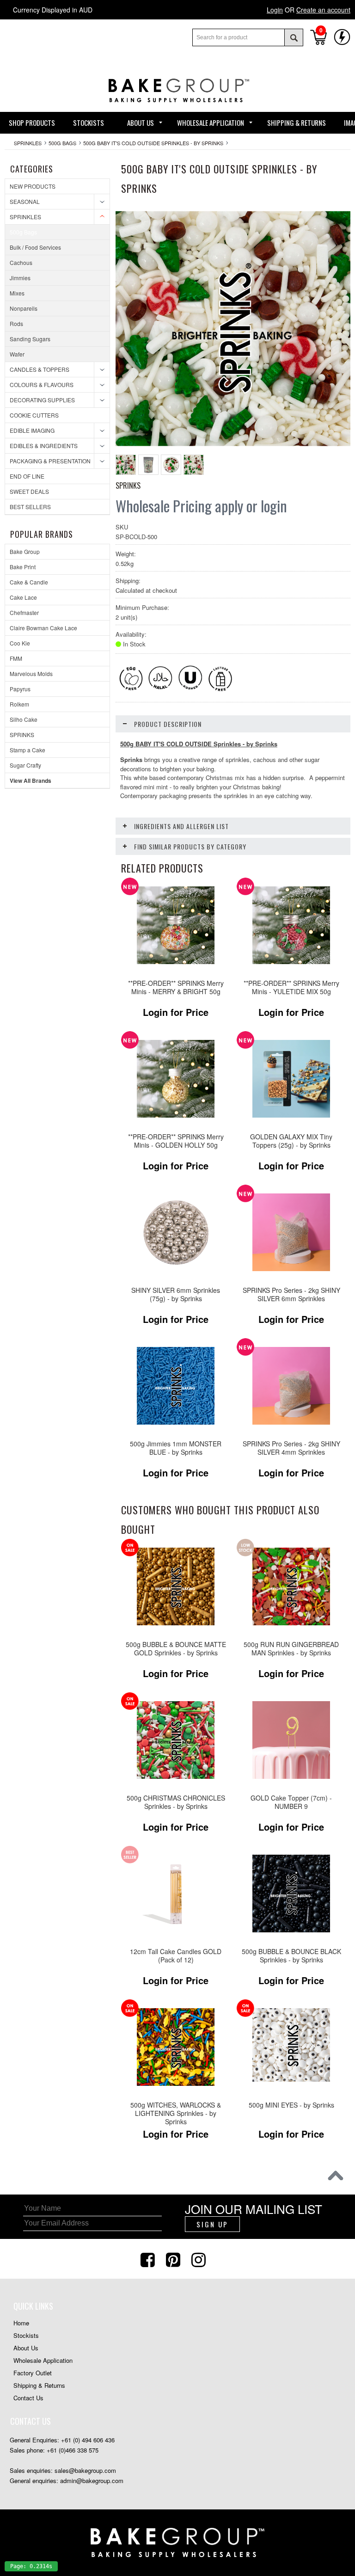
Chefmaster (24, 612)
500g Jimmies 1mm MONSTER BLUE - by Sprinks (176, 1448)
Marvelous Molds (31, 673)
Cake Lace (23, 597)
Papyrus (20, 689)
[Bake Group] (177, 109)
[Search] (294, 37)
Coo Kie (20, 643)
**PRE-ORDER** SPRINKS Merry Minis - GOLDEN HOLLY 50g (176, 1141)
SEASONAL (25, 201)
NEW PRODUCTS (33, 186)
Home (21, 2323)
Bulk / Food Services (35, 247)
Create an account (323, 10)
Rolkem (19, 704)
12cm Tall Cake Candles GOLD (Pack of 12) (176, 1956)
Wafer (17, 354)
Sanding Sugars (30, 339)
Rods (16, 323)
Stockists (26, 2335)
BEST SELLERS (30, 507)
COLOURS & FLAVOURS (42, 384)
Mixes (17, 293)
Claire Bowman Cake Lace (43, 628)
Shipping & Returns (39, 2385)
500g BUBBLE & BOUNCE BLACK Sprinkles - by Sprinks (291, 1956)
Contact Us (28, 2398)
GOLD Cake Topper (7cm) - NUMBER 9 (291, 1802)
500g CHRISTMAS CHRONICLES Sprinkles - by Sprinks (176, 1802)
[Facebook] (149, 2259)
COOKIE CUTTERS (34, 415)
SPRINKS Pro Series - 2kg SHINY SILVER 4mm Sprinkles (291, 1448)
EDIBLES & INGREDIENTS (44, 446)
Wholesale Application (43, 2360)
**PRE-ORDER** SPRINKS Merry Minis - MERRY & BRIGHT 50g (176, 987)
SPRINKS (22, 735)
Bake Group (25, 551)
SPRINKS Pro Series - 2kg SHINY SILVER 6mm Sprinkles (291, 1294)
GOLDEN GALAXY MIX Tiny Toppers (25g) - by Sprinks (291, 1141)
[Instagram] (200, 2259)
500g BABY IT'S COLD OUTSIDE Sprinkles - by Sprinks (153, 143)
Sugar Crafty (25, 765)
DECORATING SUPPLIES (42, 400)
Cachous (21, 262)
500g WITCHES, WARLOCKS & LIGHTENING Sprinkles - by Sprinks (176, 2113)
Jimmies (20, 278)
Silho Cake (24, 719)
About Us (26, 2348)
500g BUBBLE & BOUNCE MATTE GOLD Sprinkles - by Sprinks (176, 1649)
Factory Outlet (33, 2373)
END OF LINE (27, 476)
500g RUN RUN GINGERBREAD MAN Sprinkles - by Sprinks (291, 1649)
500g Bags (62, 143)
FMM (16, 658)
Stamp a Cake (28, 750)
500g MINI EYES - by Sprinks (291, 2105)
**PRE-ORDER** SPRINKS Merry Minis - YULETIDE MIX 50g (291, 987)
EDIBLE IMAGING (32, 430)
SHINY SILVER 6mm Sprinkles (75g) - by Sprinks (176, 1294)
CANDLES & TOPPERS (40, 369)
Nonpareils (24, 308)
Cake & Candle (29, 582)
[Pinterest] (174, 2259)
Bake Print (23, 567)
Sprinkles (28, 143)
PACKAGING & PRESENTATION (50, 461)
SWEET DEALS (29, 491)
